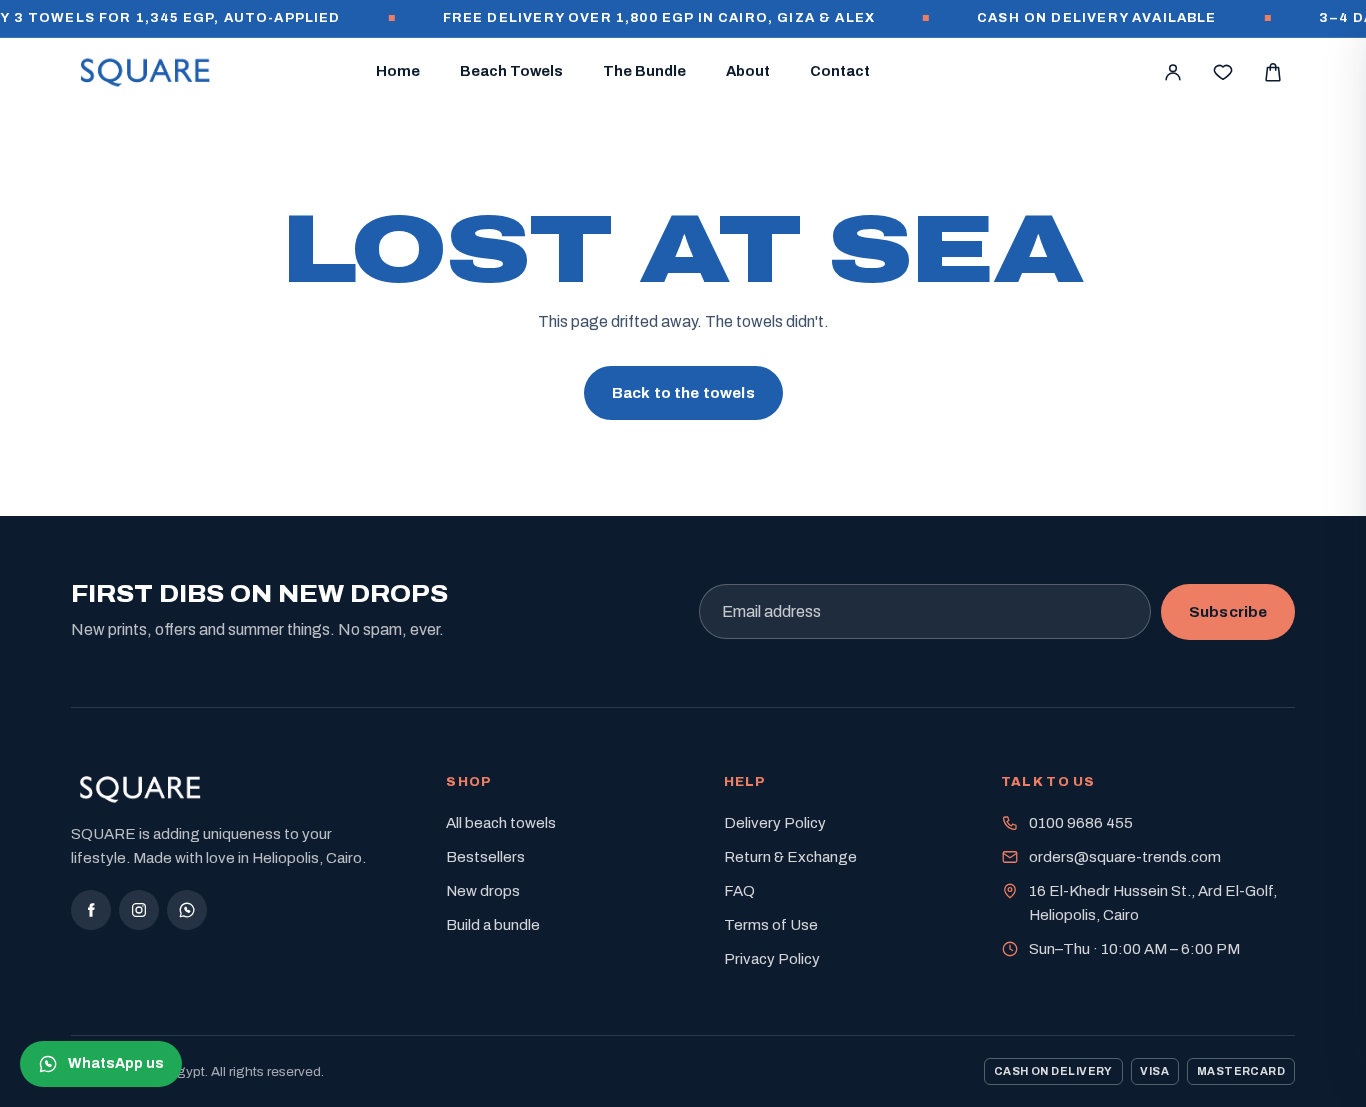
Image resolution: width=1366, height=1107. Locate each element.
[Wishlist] (1223, 72)
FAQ (739, 891)
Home (398, 71)
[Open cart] (1273, 72)
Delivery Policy (775, 823)
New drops (483, 891)
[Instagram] (139, 910)
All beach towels (501, 823)
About (748, 71)
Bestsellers (485, 857)
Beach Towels (511, 71)
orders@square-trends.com (1125, 857)
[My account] (1173, 72)
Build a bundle (493, 925)
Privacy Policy (772, 959)
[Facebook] (91, 910)
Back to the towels (683, 393)
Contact (840, 71)
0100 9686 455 (1081, 823)
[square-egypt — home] (146, 72)
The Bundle (644, 71)
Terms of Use (771, 925)
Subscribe (1228, 612)
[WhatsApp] (187, 910)
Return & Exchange (790, 857)
